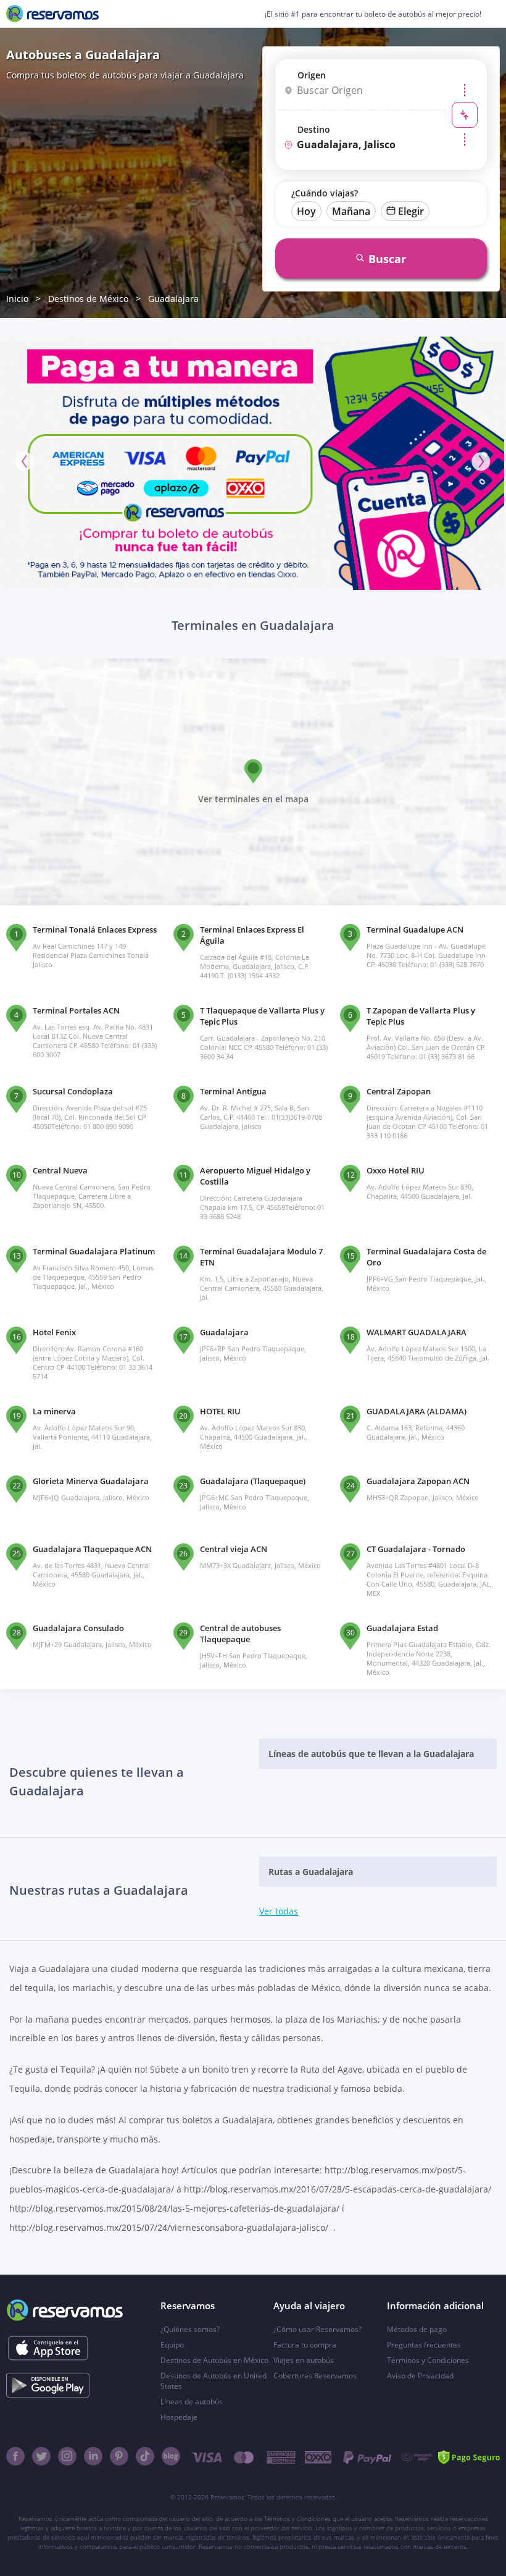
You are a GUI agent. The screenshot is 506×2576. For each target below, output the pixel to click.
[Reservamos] (52, 14)
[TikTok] (145, 2456)
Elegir (411, 211)
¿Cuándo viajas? (325, 193)
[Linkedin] (93, 2456)
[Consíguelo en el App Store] (48, 2348)
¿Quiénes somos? (190, 2329)
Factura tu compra (305, 2345)
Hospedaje (179, 2417)
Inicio (17, 299)
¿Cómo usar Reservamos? (317, 2329)
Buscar (387, 259)
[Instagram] (67, 2456)
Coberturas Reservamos (315, 2376)
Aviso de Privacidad (420, 2376)
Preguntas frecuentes (424, 2345)
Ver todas (279, 1911)
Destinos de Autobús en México (214, 2360)
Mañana (351, 211)
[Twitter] (41, 2456)
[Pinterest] (119, 2456)
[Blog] (171, 2456)
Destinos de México (88, 299)
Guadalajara (173, 299)
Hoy (306, 211)
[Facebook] (15, 2456)
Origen (312, 75)
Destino (314, 129)
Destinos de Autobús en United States (214, 2381)
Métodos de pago (417, 2329)
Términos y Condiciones (428, 2360)
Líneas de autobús (192, 2402)
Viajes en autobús (304, 2360)
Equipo (172, 2345)
